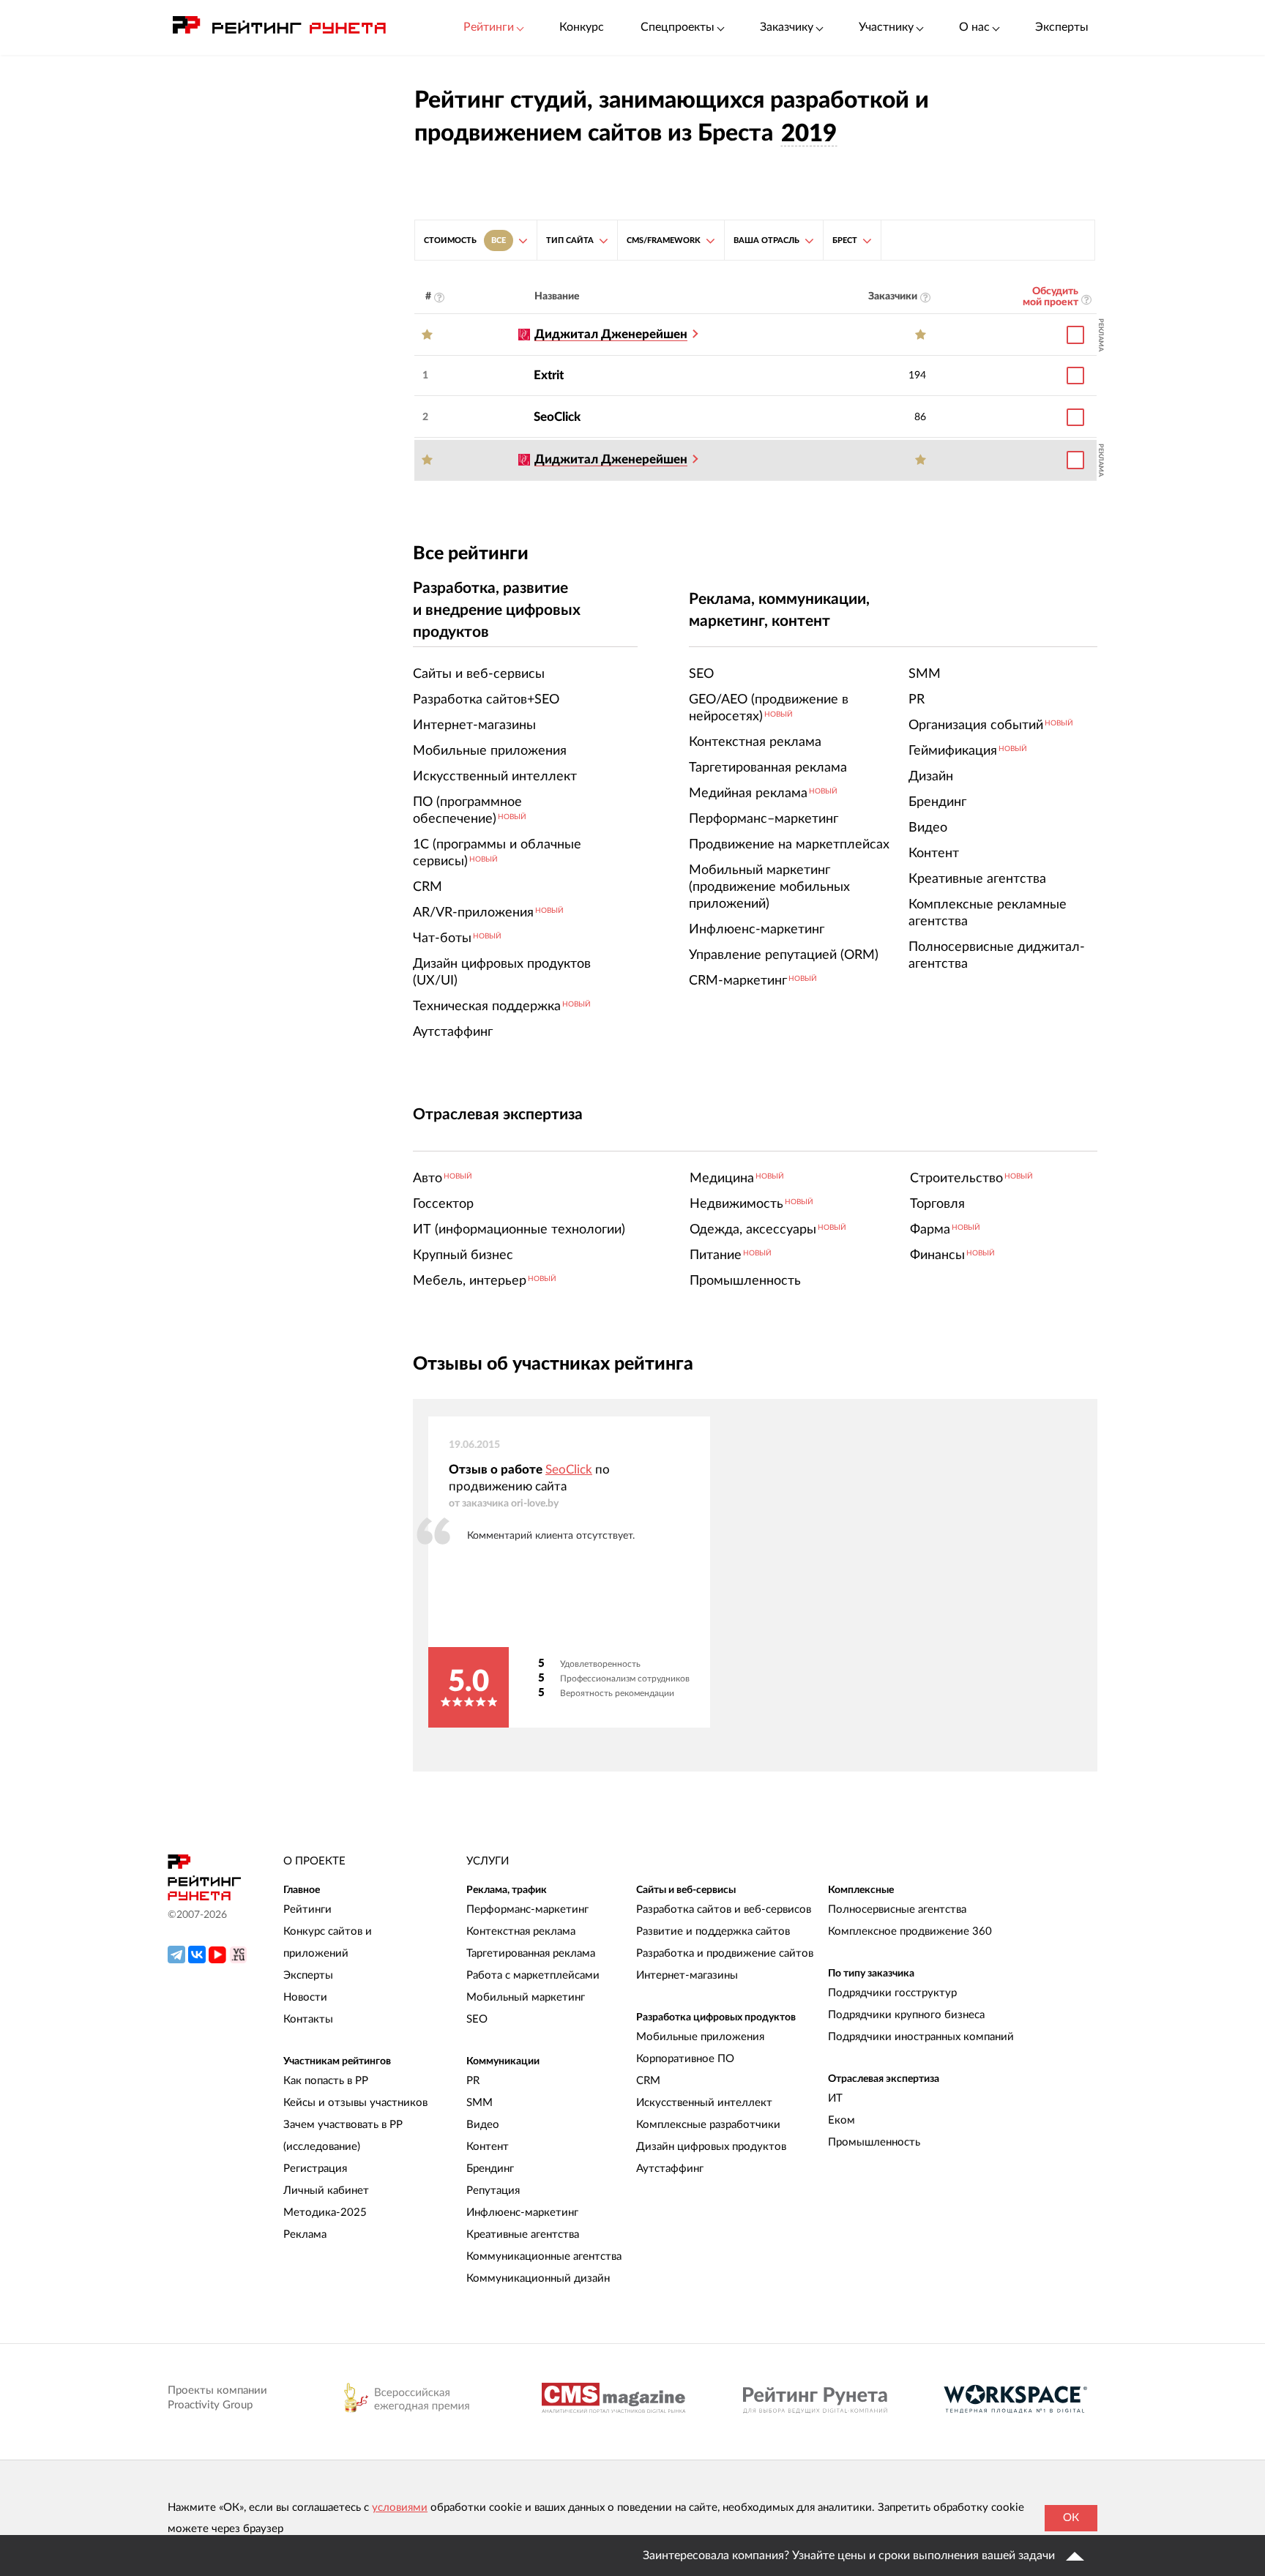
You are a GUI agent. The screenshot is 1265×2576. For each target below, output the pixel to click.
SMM (479, 2103)
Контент (488, 2147)
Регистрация (315, 2169)
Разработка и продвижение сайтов (725, 1953)
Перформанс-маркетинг (527, 1909)
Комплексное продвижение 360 (910, 1931)
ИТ (835, 2098)
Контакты (308, 2019)
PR (473, 2081)
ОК (1071, 2518)
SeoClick (557, 417)
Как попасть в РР (326, 2081)
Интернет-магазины (687, 1975)
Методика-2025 (325, 2213)
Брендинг (490, 2169)
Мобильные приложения (700, 2037)
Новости (305, 1997)
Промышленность (874, 2142)
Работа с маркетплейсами (533, 1975)
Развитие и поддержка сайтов (713, 1931)
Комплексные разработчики (708, 2125)
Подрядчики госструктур (892, 1993)
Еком (842, 2120)
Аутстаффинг (670, 2169)
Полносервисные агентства (897, 1909)
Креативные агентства (523, 2235)
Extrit (549, 375)
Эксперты (1062, 27)
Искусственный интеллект (704, 2103)
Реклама (305, 2235)
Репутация (493, 2191)
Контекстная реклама (521, 1931)
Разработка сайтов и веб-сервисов (724, 1909)
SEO (477, 2019)
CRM (648, 2081)
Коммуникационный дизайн (538, 2278)
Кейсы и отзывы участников (355, 2103)
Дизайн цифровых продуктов (711, 2147)
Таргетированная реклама (531, 1953)
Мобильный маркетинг (526, 1997)
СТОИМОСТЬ (465, 240)
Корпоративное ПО (685, 2059)
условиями (400, 2508)
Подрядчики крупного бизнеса (906, 2015)
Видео (483, 2125)
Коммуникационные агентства (544, 2256)
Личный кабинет (326, 2191)
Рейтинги (307, 1909)
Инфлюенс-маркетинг (522, 2213)
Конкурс (582, 27)
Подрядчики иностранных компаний (921, 2037)
